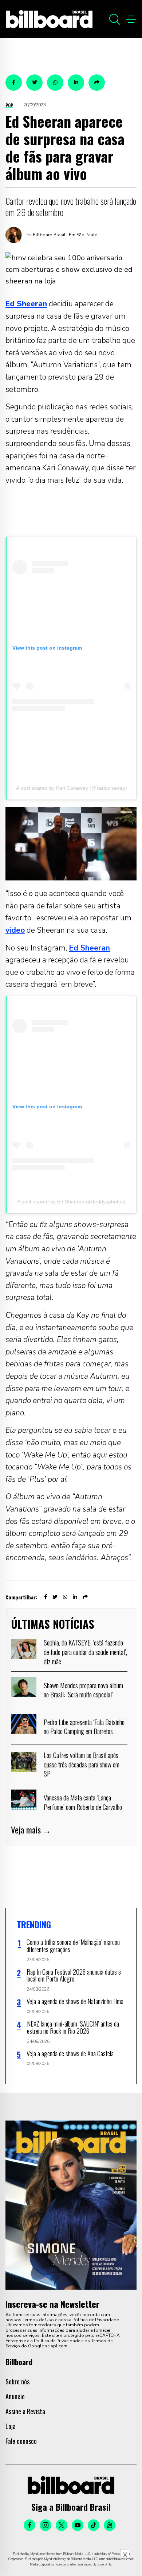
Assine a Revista (25, 2411)
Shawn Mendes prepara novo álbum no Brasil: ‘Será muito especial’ (83, 1690)
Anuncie (15, 2396)
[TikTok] (94, 2525)
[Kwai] (110, 2525)
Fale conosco (21, 2441)
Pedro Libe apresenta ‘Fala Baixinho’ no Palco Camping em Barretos (85, 1726)
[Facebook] (29, 2525)
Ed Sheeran (89, 948)
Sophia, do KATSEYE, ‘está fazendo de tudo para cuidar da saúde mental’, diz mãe (85, 1651)
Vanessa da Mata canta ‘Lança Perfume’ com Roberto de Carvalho (83, 1802)
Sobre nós (17, 2381)
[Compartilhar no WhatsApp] (55, 83)
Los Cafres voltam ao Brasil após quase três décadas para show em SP (82, 1764)
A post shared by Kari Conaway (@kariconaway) (72, 788)
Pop (9, 105)
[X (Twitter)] (62, 2525)
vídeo (15, 930)
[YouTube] (78, 2525)
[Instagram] (46, 2525)
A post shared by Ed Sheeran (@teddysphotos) (71, 1202)
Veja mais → (31, 1830)
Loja (11, 2426)
